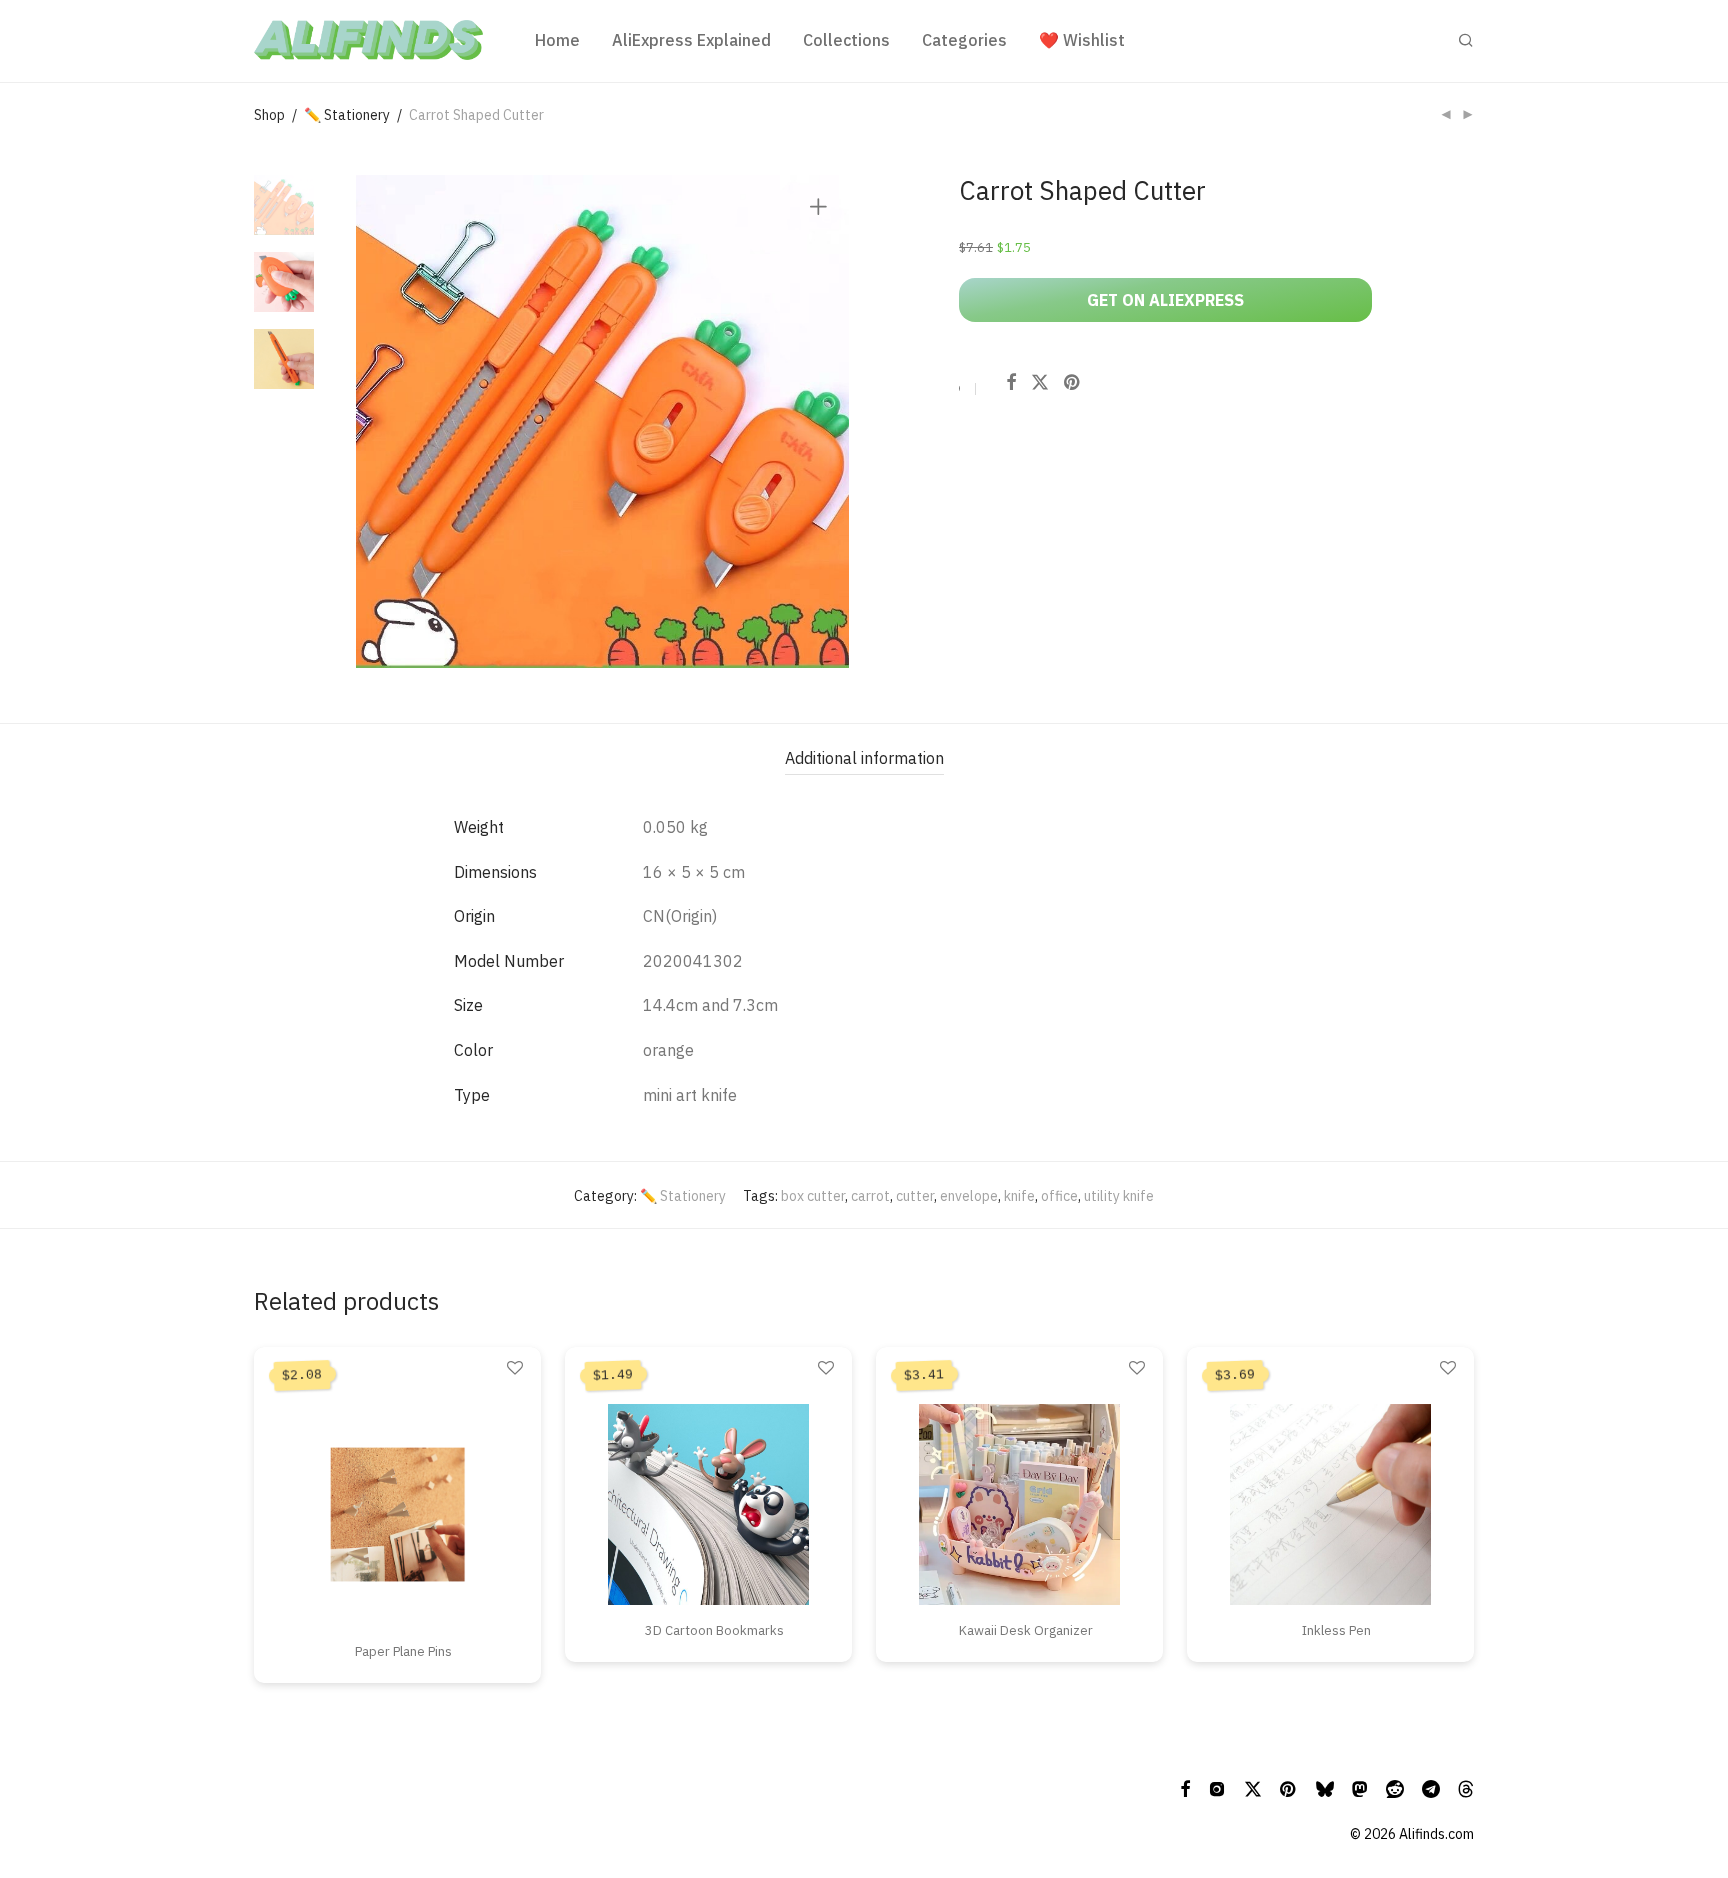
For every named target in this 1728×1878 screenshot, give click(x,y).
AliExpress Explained (691, 40)
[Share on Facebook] (1011, 383)
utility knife (1119, 1196)
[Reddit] (1395, 1788)
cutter (915, 1196)
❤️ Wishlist (1082, 40)
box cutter (813, 1196)
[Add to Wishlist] (960, 391)
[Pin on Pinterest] (1073, 383)
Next (822, 422)
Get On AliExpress (1165, 300)
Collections (846, 40)
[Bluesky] (1325, 1788)
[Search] (1466, 40)
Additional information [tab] (864, 758)
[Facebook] (1185, 1788)
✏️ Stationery (347, 115)
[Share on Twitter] (1040, 383)
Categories (964, 40)
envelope (969, 1196)
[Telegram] (1431, 1788)
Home (557, 40)
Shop (269, 115)
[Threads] (1466, 1788)
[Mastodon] (1360, 1788)
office (1059, 1196)
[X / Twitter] (1253, 1788)
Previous (383, 422)
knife (1019, 1196)
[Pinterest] (1289, 1788)
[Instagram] (1217, 1788)
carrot (870, 1196)
